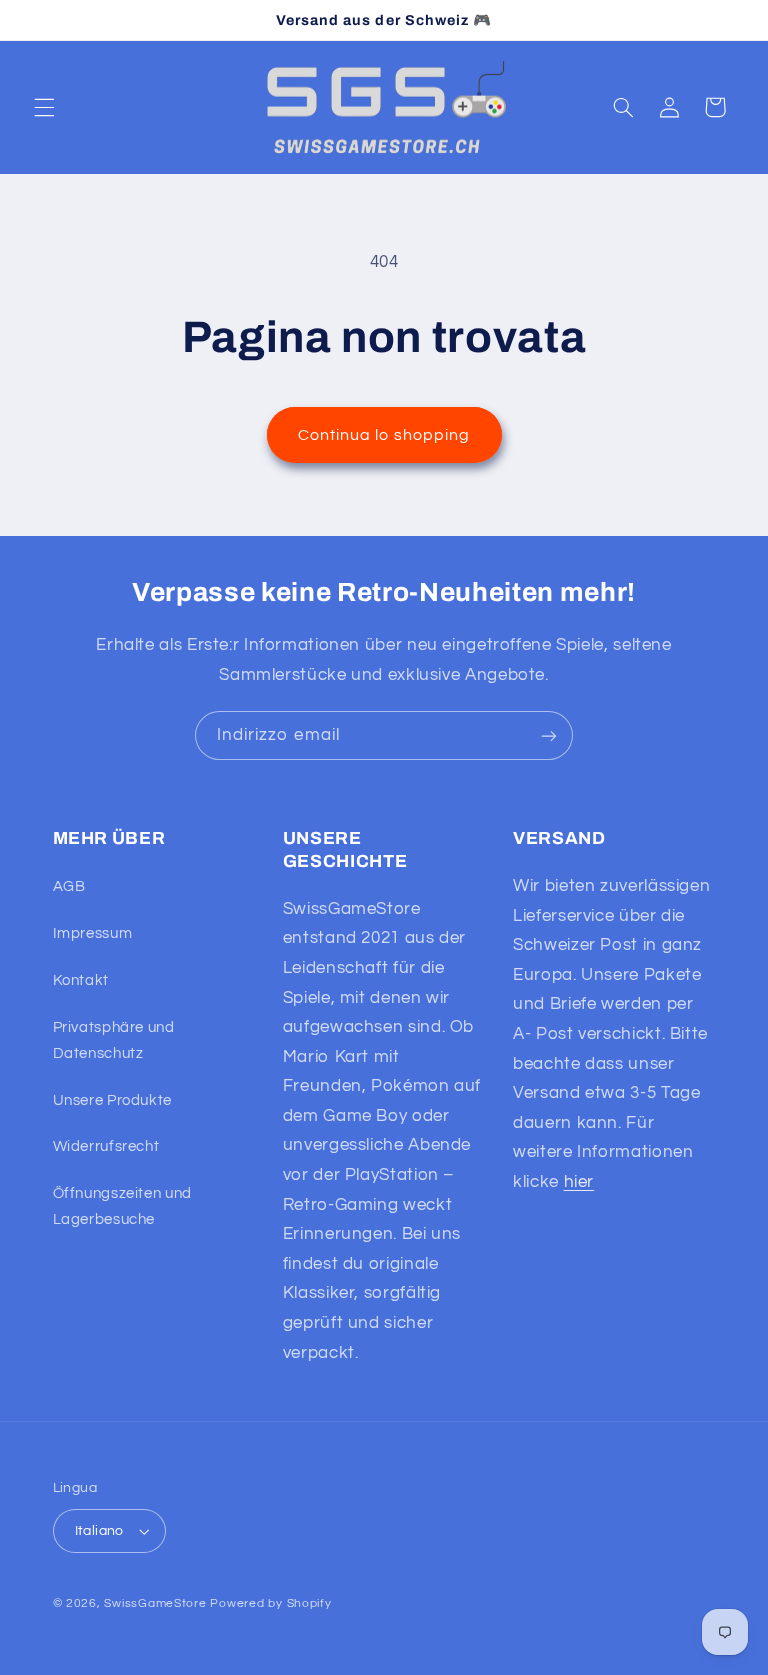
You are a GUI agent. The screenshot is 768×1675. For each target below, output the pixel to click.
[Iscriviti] (549, 735)
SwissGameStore (155, 1603)
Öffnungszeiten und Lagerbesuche (122, 1206)
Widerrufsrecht (106, 1146)
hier (579, 1182)
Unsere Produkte (112, 1100)
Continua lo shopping (384, 435)
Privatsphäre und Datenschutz (114, 1040)
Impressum (93, 933)
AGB (69, 886)
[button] (44, 107)
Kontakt (81, 980)
